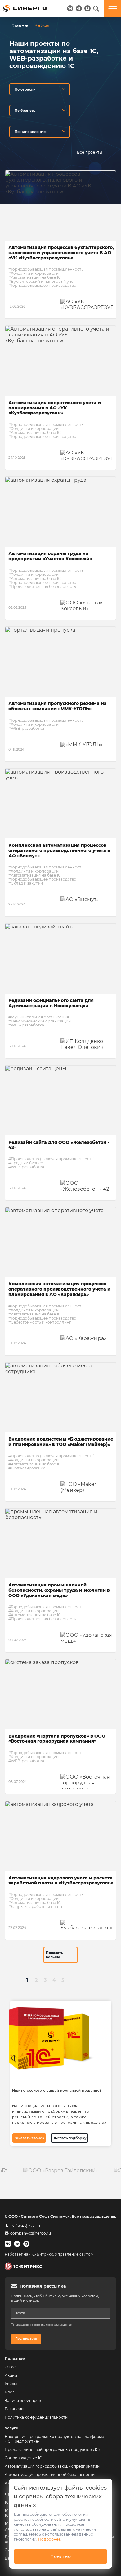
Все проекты (90, 152)
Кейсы (11, 2384)
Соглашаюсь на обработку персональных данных (44, 2325)
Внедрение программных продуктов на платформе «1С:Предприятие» (54, 2439)
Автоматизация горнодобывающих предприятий (52, 2466)
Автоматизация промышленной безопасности (50, 2475)
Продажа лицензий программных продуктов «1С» (53, 2450)
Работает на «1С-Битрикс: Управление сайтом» (50, 2254)
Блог (9, 2392)
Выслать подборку (69, 2138)
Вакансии (14, 2409)
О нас (10, 2367)
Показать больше (55, 1955)
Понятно (60, 2556)
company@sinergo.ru (31, 2233)
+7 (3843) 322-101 (26, 2226)
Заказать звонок (29, 2138)
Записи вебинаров (23, 2400)
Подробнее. (50, 2539)
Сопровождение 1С (23, 2458)
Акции (11, 2375)
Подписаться (26, 2339)
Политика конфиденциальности (36, 2417)
